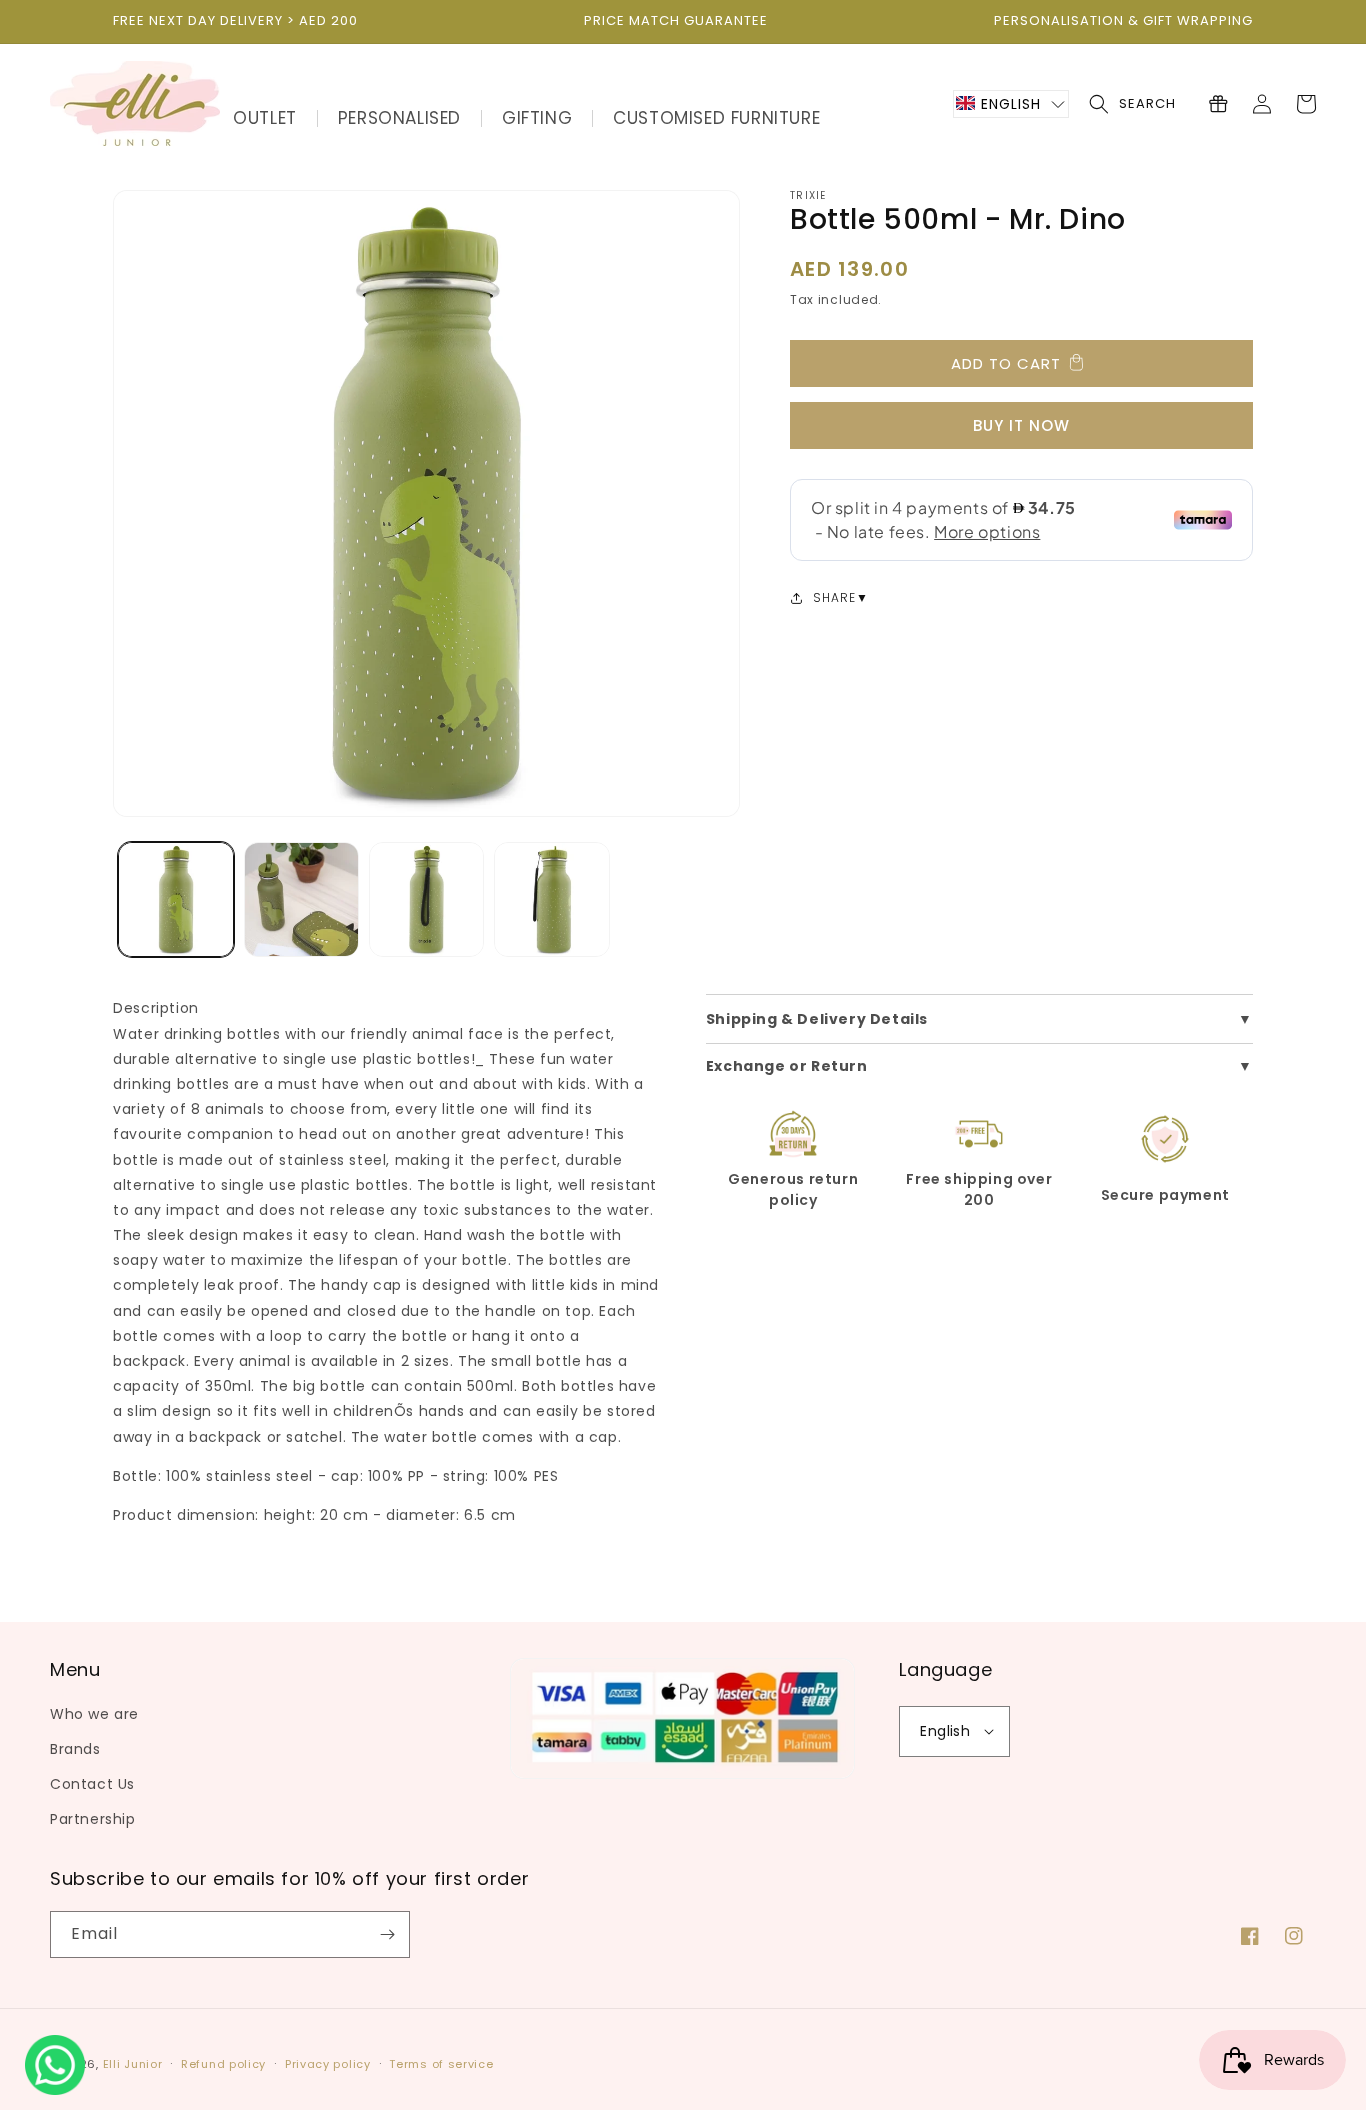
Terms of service (441, 2064)
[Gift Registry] (1218, 104)
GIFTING (537, 118)
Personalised (399, 118)
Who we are (94, 1714)
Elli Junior (133, 2064)
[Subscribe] (387, 1934)
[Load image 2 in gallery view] (301, 899)
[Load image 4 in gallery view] (551, 899)
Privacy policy (328, 2064)
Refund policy (223, 2064)
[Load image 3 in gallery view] (426, 899)
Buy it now (1021, 425)
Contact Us (92, 1784)
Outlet (265, 118)
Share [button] (834, 597)
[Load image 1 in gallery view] (175, 899)
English (945, 1731)
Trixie (808, 195)
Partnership (93, 1819)
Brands (75, 1749)
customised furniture (716, 118)
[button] (1011, 104)
